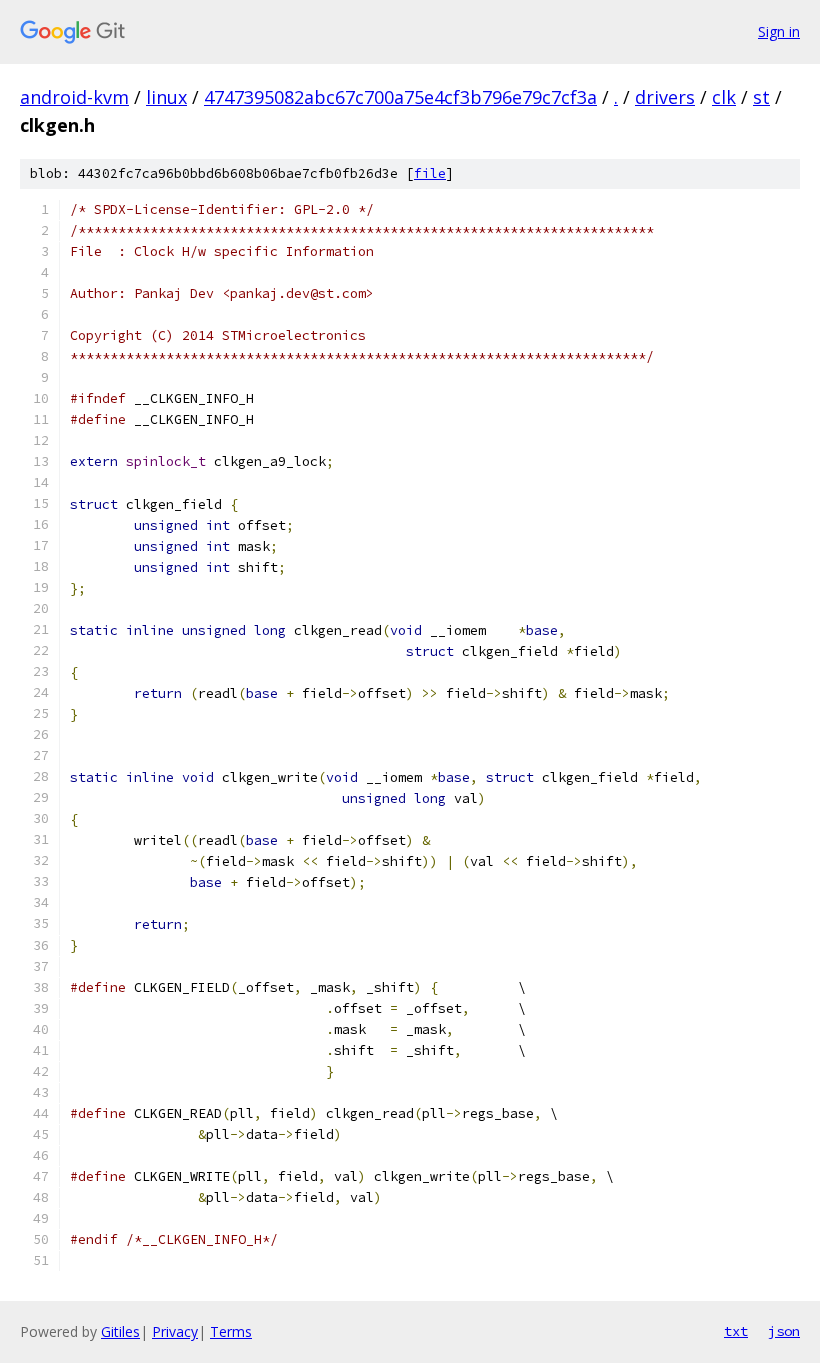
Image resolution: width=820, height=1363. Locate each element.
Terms (231, 1331)
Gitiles (120, 1331)
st (761, 97)
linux (166, 97)
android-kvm (74, 97)
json (784, 1331)
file (430, 173)
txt (736, 1331)
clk (724, 97)
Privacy (175, 1331)
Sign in (779, 31)
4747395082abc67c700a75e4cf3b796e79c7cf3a (400, 97)
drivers (665, 97)
